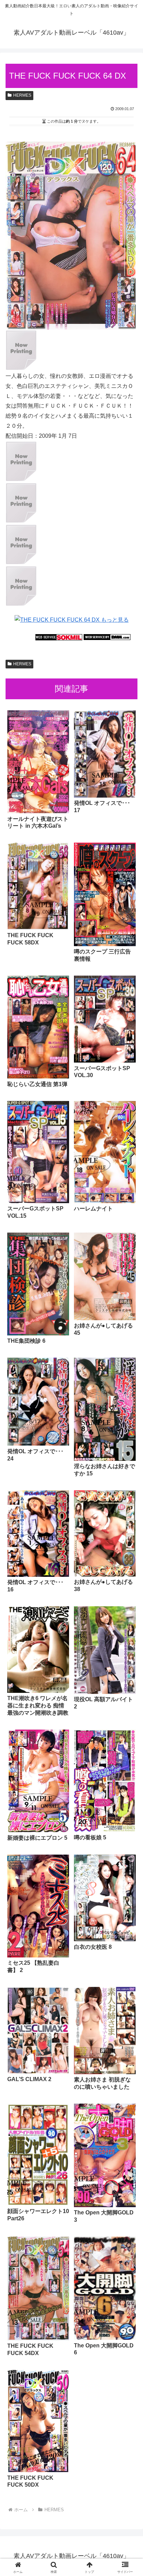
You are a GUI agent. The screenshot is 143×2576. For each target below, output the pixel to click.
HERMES (22, 95)
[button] (129, 1511)
